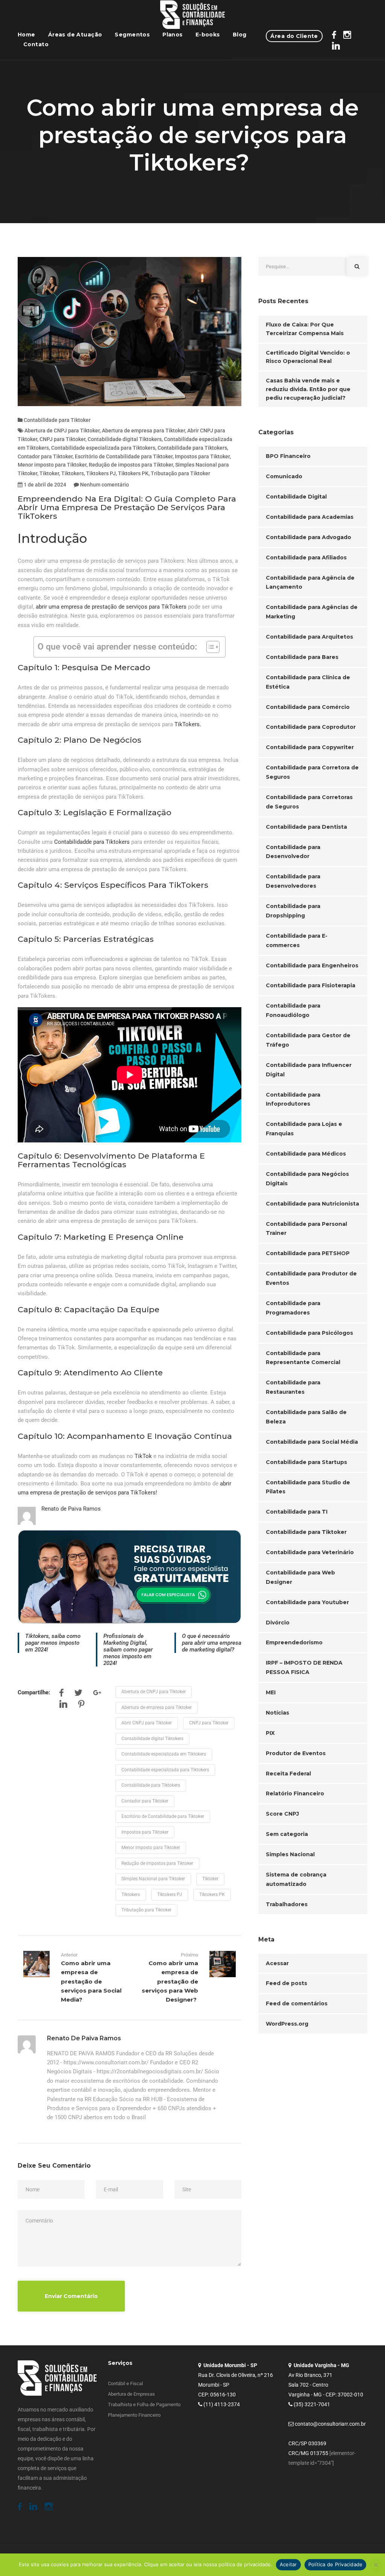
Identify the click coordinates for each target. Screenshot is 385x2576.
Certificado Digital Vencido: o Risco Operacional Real (308, 357)
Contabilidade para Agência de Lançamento (310, 582)
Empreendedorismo (294, 1642)
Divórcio (278, 1623)
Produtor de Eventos (296, 1753)
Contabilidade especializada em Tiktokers (164, 1754)
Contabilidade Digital (296, 497)
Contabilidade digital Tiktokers (125, 439)
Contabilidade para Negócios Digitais (307, 1179)
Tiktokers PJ (101, 473)
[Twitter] (78, 1694)
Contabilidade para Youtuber (307, 1602)
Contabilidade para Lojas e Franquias (304, 1129)
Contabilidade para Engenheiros (312, 965)
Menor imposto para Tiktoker (52, 465)
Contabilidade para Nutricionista (312, 1204)
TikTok (143, 1456)
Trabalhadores (287, 1904)
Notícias (277, 1713)
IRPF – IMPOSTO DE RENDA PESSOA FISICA (304, 1667)
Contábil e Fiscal (125, 2383)
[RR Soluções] (193, 15)
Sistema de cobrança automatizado (296, 1879)
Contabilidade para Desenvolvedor (293, 852)
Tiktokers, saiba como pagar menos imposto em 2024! (53, 1643)
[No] (376, 2565)
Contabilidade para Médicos (306, 1154)
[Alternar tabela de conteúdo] (209, 647)
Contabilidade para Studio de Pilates (308, 1487)
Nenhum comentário (105, 485)
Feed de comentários (297, 2003)
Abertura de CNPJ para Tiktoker (62, 431)
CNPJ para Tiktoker (62, 439)
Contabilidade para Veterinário (310, 1552)
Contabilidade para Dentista (306, 827)
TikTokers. (189, 724)
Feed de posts (286, 1983)
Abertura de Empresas (131, 2394)
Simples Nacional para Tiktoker (153, 1879)
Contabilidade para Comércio (308, 707)
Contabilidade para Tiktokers (192, 448)
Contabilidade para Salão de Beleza (306, 1417)
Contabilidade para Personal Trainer (306, 1229)
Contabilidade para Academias (310, 517)
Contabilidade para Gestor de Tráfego (308, 1040)
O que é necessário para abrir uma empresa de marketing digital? (212, 1643)
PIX (270, 1733)
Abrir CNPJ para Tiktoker (147, 1723)
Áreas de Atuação (75, 35)
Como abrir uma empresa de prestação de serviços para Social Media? (91, 1981)
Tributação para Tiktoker (180, 473)
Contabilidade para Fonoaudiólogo (293, 1010)
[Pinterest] (81, 1706)
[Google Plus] (97, 1694)
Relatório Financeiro (295, 1793)
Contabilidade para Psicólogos (309, 1333)
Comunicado (284, 476)
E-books (208, 35)
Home (27, 35)
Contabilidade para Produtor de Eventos (311, 1278)
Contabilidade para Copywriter (310, 747)
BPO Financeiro (288, 456)
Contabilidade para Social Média (312, 1442)
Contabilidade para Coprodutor (311, 727)
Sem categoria (287, 1834)
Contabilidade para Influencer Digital (309, 1070)
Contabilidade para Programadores (293, 1308)
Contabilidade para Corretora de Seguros (312, 772)
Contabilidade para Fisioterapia (311, 985)
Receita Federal (288, 1774)
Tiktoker (49, 473)
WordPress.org (287, 2024)
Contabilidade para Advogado (308, 537)
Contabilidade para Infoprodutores (293, 1099)
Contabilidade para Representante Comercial (303, 1358)
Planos (173, 35)
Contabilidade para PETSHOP (308, 1253)
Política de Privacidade (336, 2564)
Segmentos (132, 35)
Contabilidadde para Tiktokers (92, 842)
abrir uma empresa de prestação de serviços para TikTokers (111, 607)
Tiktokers (73, 473)
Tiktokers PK (133, 473)
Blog (240, 35)
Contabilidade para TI (297, 1512)
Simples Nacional (290, 1854)
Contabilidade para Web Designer (300, 1577)
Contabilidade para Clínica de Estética (308, 682)
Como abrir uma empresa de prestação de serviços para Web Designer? (170, 1981)
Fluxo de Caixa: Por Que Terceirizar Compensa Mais (305, 329)
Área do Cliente (294, 36)
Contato (36, 44)
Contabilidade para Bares (302, 657)
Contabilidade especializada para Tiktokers (103, 448)
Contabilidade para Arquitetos (309, 637)
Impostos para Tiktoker (202, 456)
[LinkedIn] (63, 1706)
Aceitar (288, 2564)
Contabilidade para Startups (306, 1462)
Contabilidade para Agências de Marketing (312, 612)
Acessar (277, 1963)
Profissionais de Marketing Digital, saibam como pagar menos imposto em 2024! (128, 1650)
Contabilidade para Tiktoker (57, 420)
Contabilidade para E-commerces (297, 941)
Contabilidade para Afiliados (306, 558)
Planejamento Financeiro (134, 2415)
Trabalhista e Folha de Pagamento (144, 2405)
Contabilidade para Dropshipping (293, 911)
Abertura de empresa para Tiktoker (143, 431)
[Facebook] (61, 1694)
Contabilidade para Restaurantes (293, 1387)
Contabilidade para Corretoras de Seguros (309, 802)
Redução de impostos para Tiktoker (131, 465)
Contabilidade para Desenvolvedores (293, 881)
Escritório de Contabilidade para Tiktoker (124, 456)
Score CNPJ (282, 1814)
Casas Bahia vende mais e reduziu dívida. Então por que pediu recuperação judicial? (308, 389)
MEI (271, 1692)
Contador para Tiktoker (45, 456)
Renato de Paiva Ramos (71, 1509)
